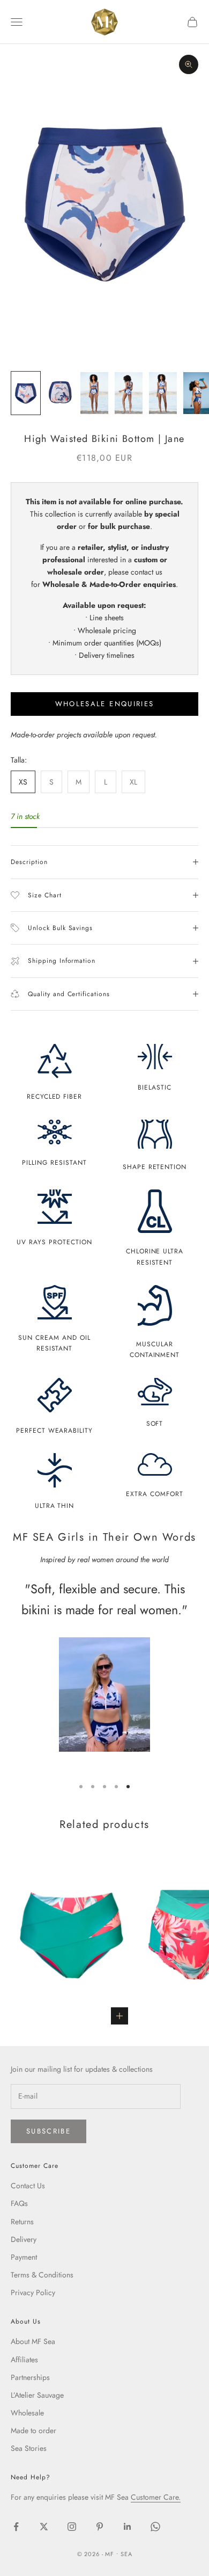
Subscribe (48, 2131)
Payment (24, 2257)
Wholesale (27, 2413)
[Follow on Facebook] (16, 2527)
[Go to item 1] (26, 393)
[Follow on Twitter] (44, 2527)
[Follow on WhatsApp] (155, 2527)
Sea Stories (29, 2448)
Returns (22, 2222)
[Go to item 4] (129, 393)
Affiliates (24, 2360)
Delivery (24, 2239)
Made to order (33, 2430)
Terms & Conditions (42, 2275)
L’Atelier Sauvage (37, 2395)
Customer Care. (156, 2497)
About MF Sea (33, 2341)
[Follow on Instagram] (72, 2527)
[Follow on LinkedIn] (128, 2527)
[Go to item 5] (163, 393)
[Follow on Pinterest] (100, 2527)
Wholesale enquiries (104, 704)
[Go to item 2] (60, 393)
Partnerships (30, 2377)
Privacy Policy (33, 2292)
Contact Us (28, 2186)
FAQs (19, 2203)
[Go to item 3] (94, 393)
